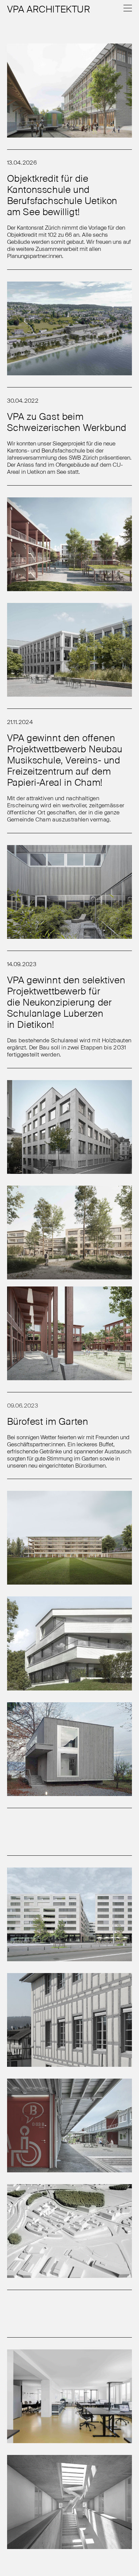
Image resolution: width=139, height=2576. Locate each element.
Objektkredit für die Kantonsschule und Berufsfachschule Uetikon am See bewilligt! (62, 195)
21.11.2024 (20, 722)
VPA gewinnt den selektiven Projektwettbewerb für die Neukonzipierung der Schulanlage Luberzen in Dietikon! (66, 1002)
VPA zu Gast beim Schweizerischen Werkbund (67, 422)
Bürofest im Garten (48, 1421)
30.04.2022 (23, 401)
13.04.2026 (22, 163)
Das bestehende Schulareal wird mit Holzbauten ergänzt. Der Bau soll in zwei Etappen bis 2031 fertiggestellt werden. (69, 1047)
